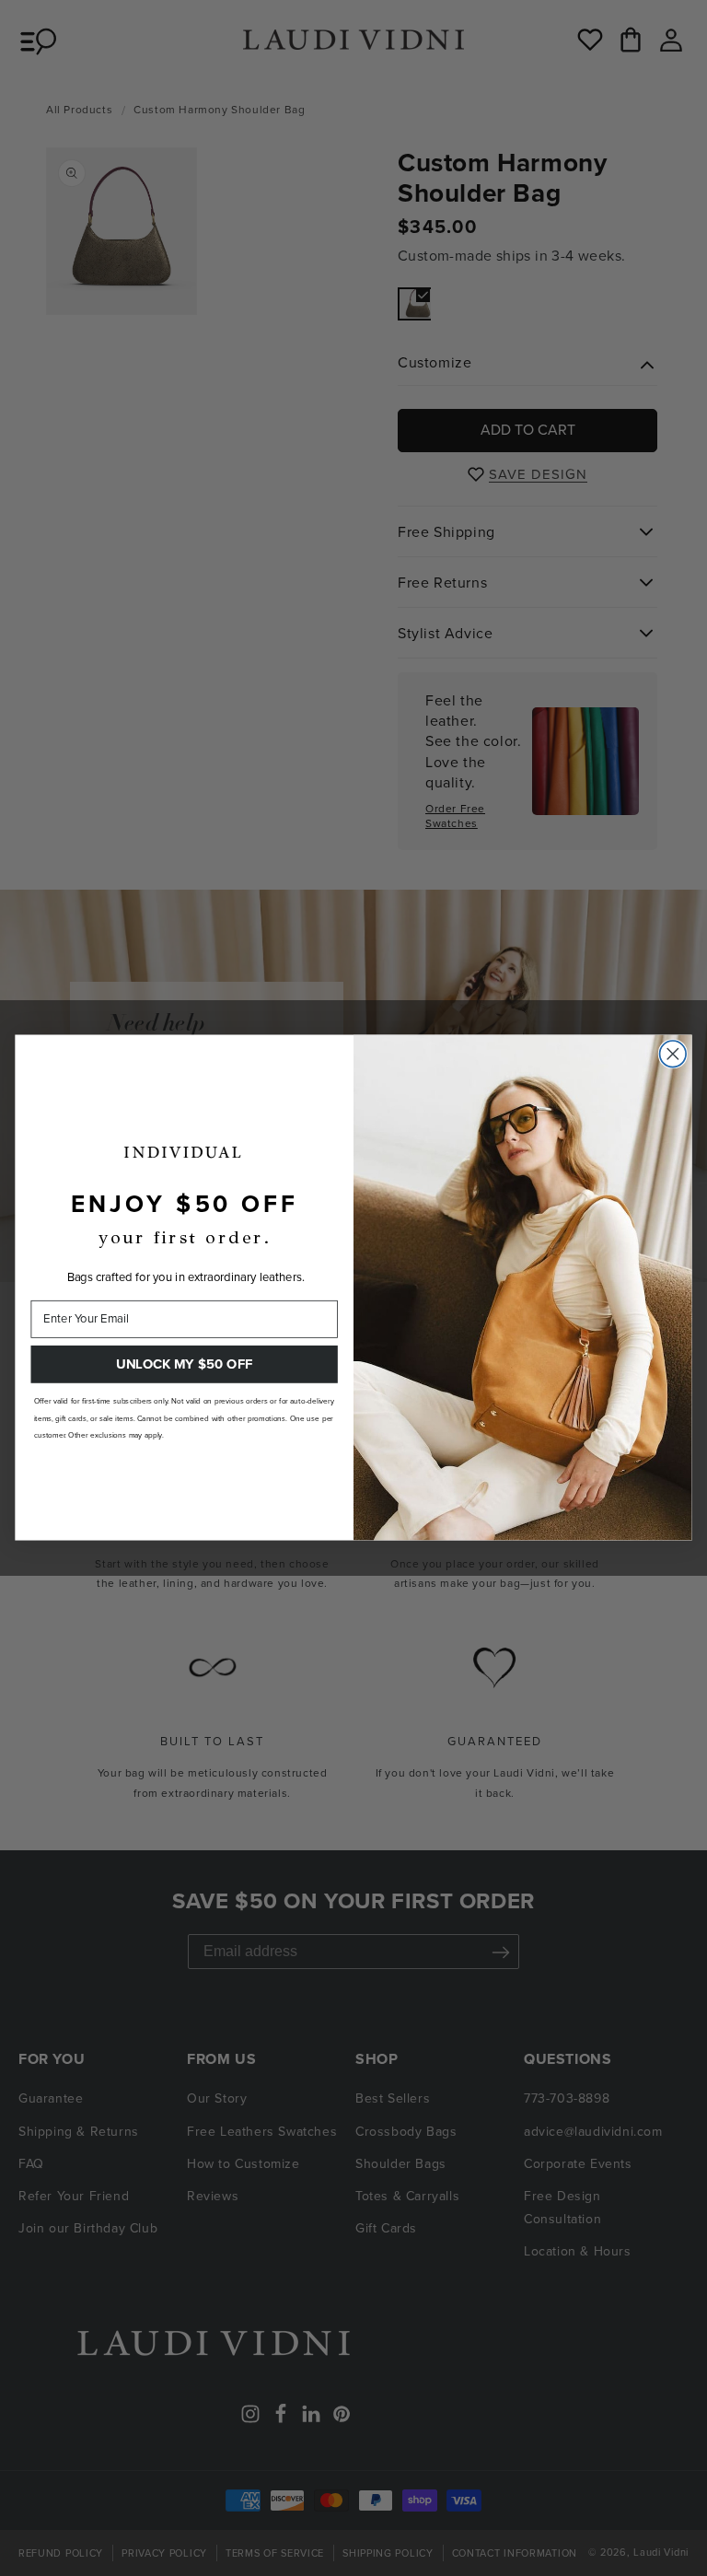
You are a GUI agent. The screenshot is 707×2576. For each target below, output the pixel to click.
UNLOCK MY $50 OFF (184, 1364)
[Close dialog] (673, 1054)
